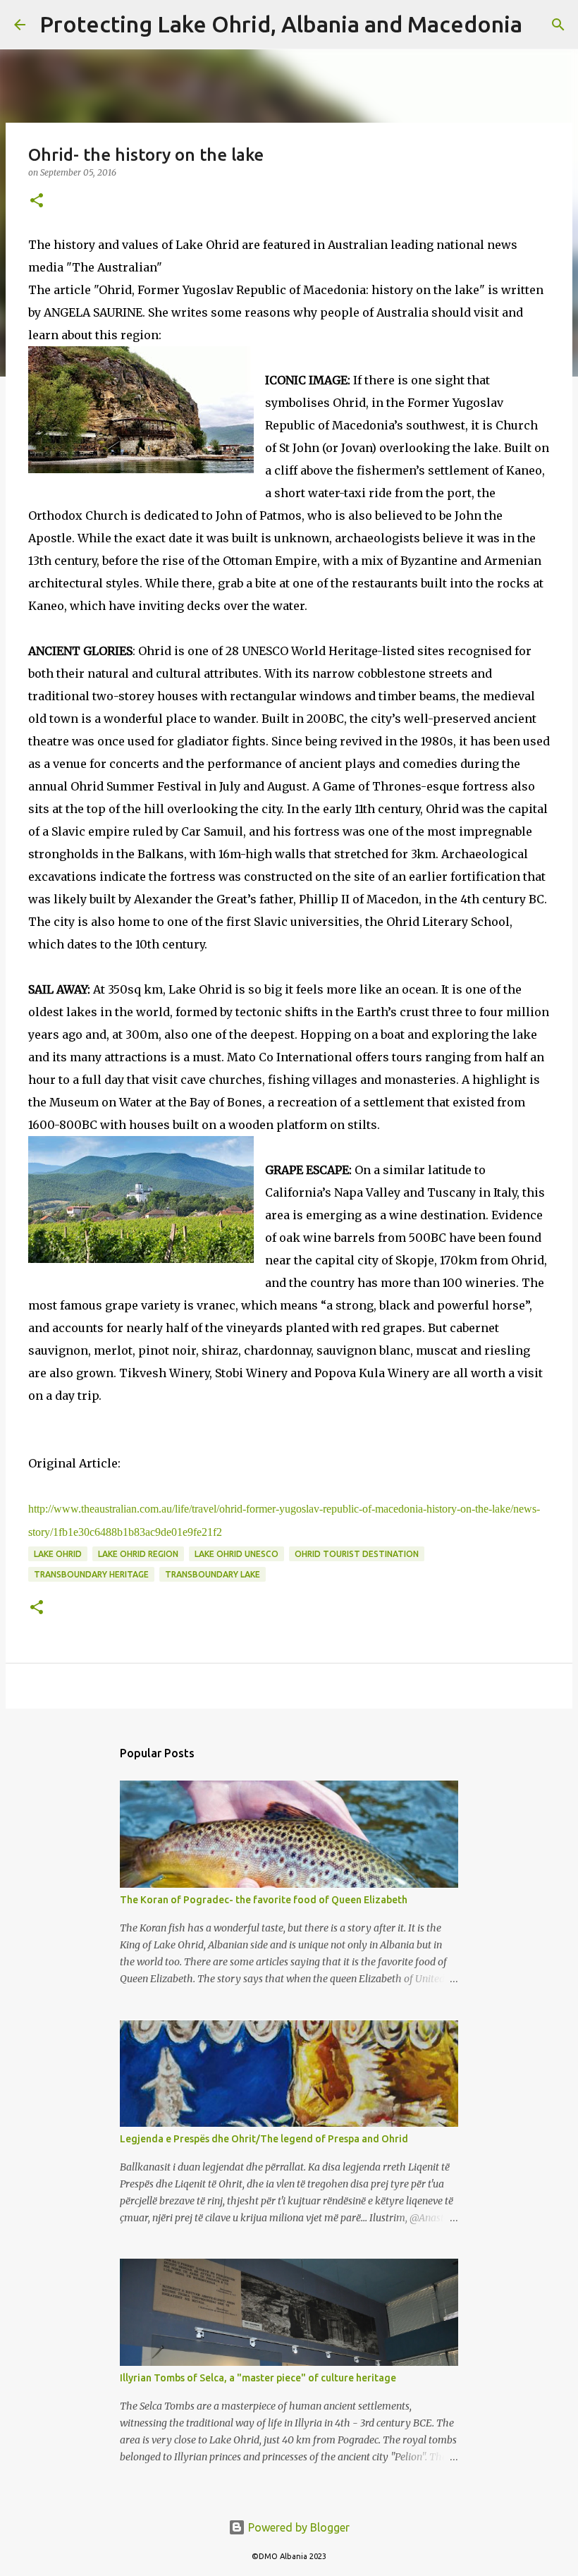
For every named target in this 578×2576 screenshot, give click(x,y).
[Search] (542, 25)
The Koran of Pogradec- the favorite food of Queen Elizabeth (264, 1900)
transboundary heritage (91, 1574)
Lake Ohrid (58, 1554)
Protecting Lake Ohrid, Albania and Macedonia (281, 24)
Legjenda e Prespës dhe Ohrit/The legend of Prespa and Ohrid (264, 2139)
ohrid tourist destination (357, 1554)
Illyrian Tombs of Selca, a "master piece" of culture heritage (258, 2378)
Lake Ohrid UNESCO (236, 1554)
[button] (37, 201)
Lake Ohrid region (138, 1554)
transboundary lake (213, 1574)
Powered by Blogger (297, 2527)
